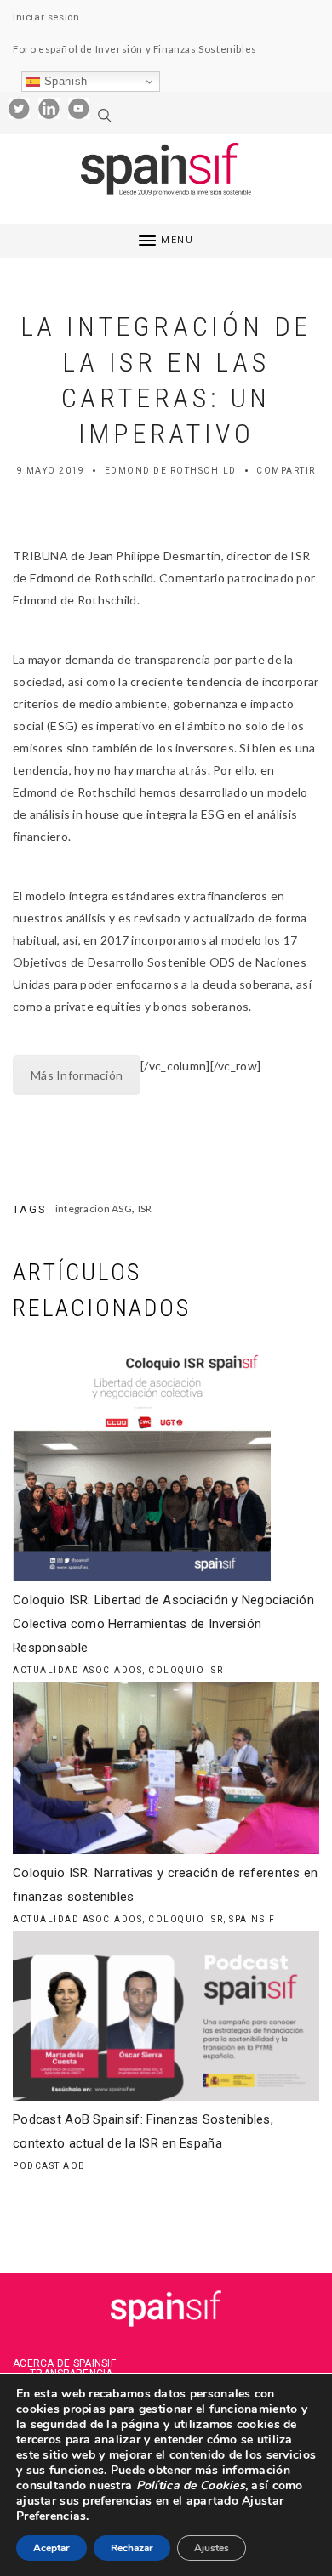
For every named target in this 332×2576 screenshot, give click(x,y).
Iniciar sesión (46, 17)
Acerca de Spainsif (64, 2363)
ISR (145, 1209)
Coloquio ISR (186, 1670)
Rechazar (132, 2548)
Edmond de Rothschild (171, 471)
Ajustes (212, 2548)
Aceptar (52, 2548)
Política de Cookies (189, 2485)
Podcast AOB (49, 2166)
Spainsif (252, 1919)
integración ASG (94, 1209)
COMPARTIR (286, 471)
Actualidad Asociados (77, 1670)
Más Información (77, 1075)
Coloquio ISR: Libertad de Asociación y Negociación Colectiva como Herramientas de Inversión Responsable (163, 1624)
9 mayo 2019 (51, 471)
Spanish (64, 81)
